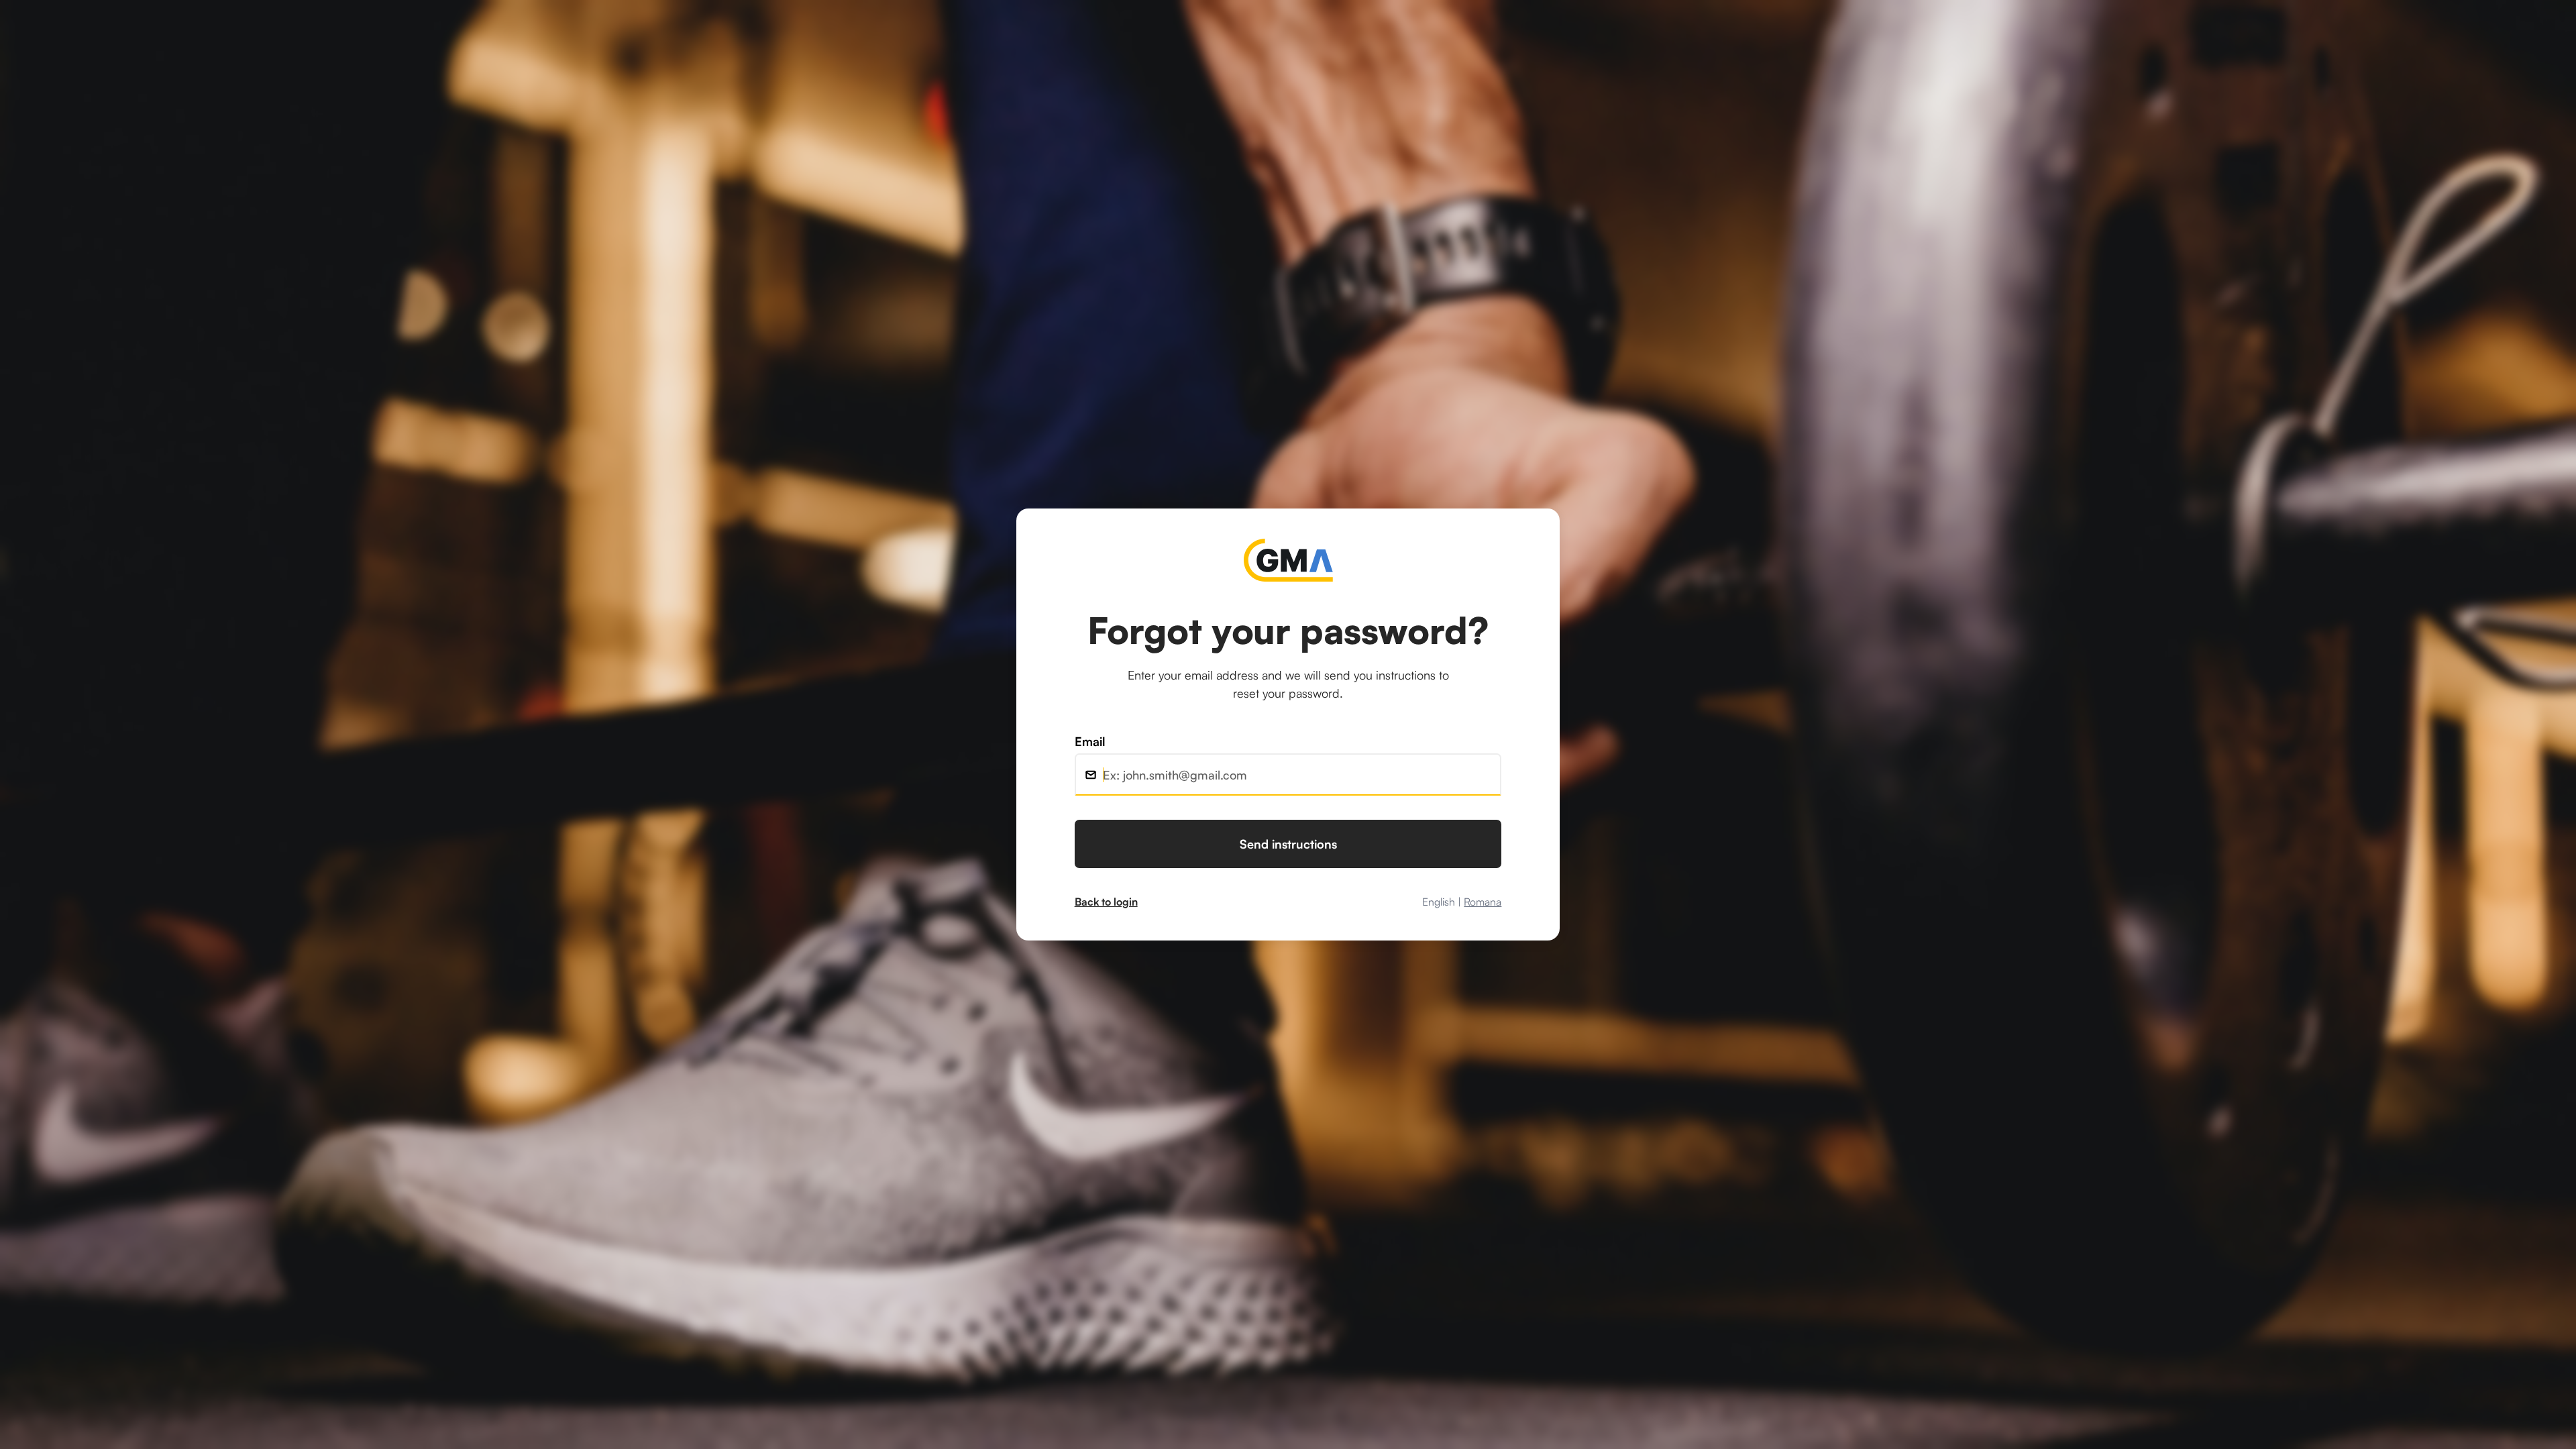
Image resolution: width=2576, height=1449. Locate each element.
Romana (1483, 902)
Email (1090, 741)
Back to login (1106, 902)
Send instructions (1288, 844)
